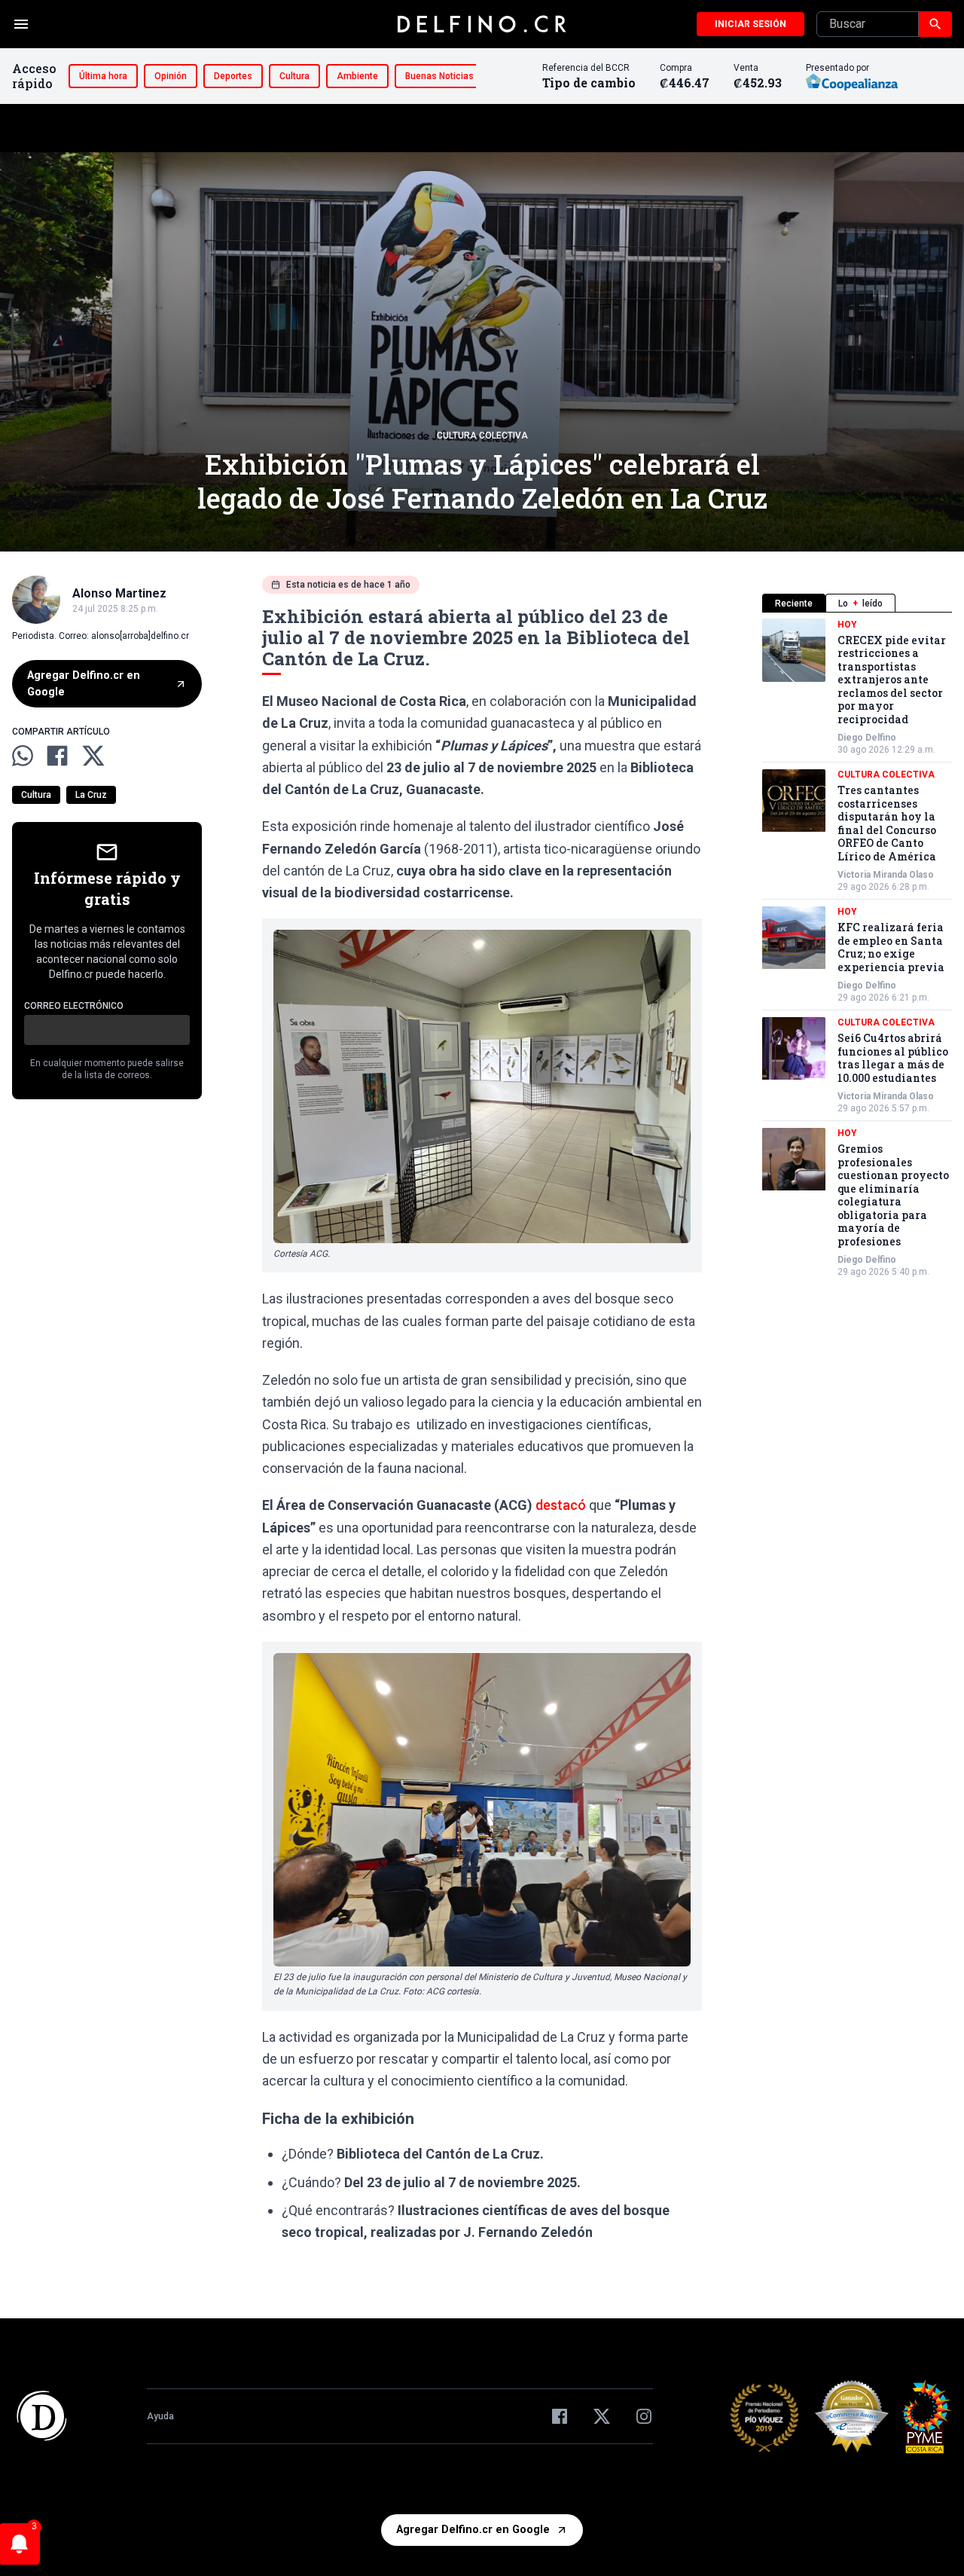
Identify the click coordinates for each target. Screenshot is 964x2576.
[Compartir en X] (93, 756)
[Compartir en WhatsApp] (23, 756)
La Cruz (91, 795)
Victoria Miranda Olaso (886, 875)
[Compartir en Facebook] (57, 756)
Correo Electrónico (74, 1006)
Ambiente (357, 76)
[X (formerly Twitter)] (602, 2416)
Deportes (233, 76)
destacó (561, 1505)
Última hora (103, 76)
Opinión (171, 76)
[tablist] (857, 603)
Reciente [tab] (794, 604)
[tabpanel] (857, 949)
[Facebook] (560, 2416)
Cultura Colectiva (482, 435)
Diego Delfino (867, 738)
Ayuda (160, 2416)
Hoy (847, 625)
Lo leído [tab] (860, 604)
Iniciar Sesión (750, 24)
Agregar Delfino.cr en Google (84, 684)
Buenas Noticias (439, 76)
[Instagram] (644, 2416)
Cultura (294, 76)
